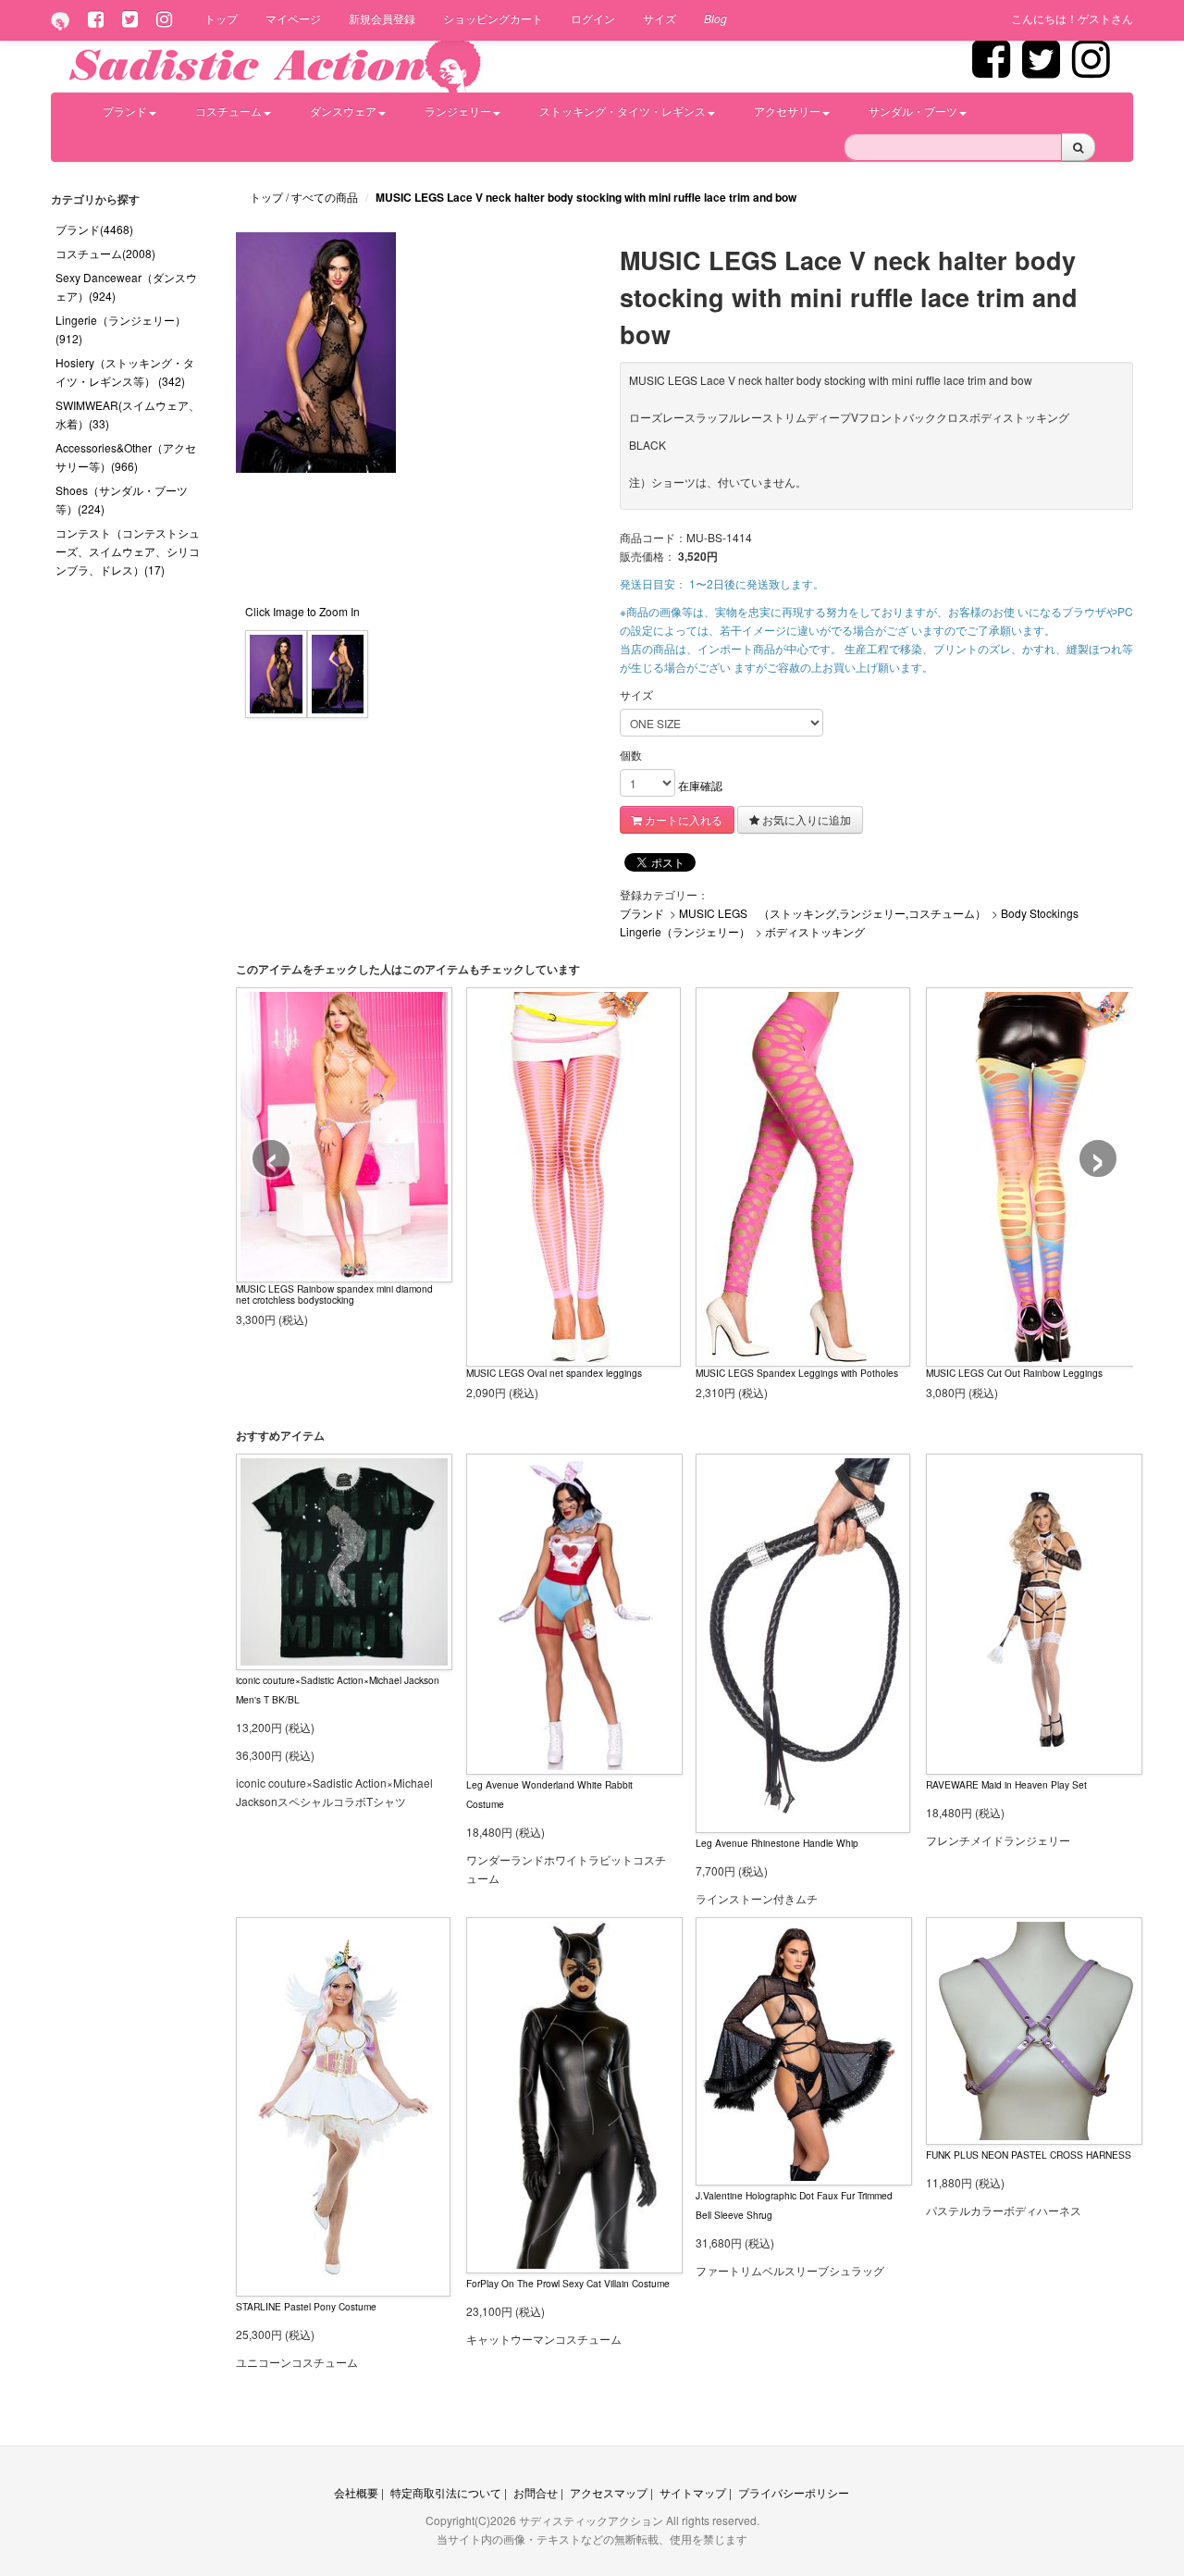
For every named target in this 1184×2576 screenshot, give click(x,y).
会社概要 (356, 2492)
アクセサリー (787, 111)
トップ (221, 18)
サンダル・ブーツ (913, 111)
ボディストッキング (815, 931)
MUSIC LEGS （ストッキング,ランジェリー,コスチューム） (832, 913)
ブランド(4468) (94, 229)
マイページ (293, 18)
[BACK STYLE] (338, 672)
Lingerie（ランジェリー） (685, 931)
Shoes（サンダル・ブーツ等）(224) (122, 499)
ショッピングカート (493, 18)
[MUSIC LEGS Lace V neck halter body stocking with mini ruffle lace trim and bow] (276, 672)
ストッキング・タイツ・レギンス (623, 111)
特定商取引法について (446, 2492)
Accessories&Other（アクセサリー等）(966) (126, 457)
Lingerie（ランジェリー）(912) (121, 329)
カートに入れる (682, 819)
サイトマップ (693, 2492)
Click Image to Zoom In (302, 611)
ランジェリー (458, 111)
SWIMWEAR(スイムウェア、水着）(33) (128, 414)
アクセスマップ (609, 2492)
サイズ (660, 18)
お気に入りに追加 (805, 819)
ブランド (125, 111)
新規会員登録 (382, 18)
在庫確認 (700, 785)
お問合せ (536, 2492)
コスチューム (228, 111)
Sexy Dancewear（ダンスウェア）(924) (126, 286)
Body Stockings (1040, 913)
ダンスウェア (343, 111)
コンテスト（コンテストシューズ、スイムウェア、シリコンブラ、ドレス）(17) (128, 551)
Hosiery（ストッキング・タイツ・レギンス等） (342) (125, 372)
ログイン (593, 18)
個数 (631, 755)
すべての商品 (326, 197)
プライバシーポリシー (794, 2492)
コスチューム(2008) (105, 253)
